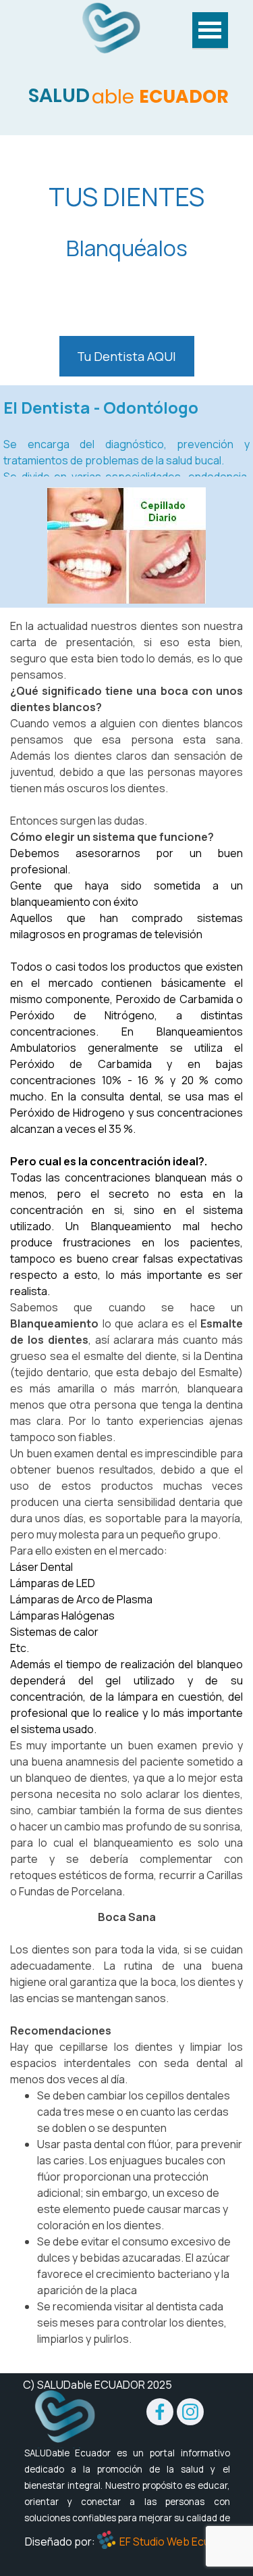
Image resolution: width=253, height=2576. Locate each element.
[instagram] (190, 2412)
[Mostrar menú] (210, 31)
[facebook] (160, 2412)
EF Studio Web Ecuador (176, 2542)
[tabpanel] (126, 221)
